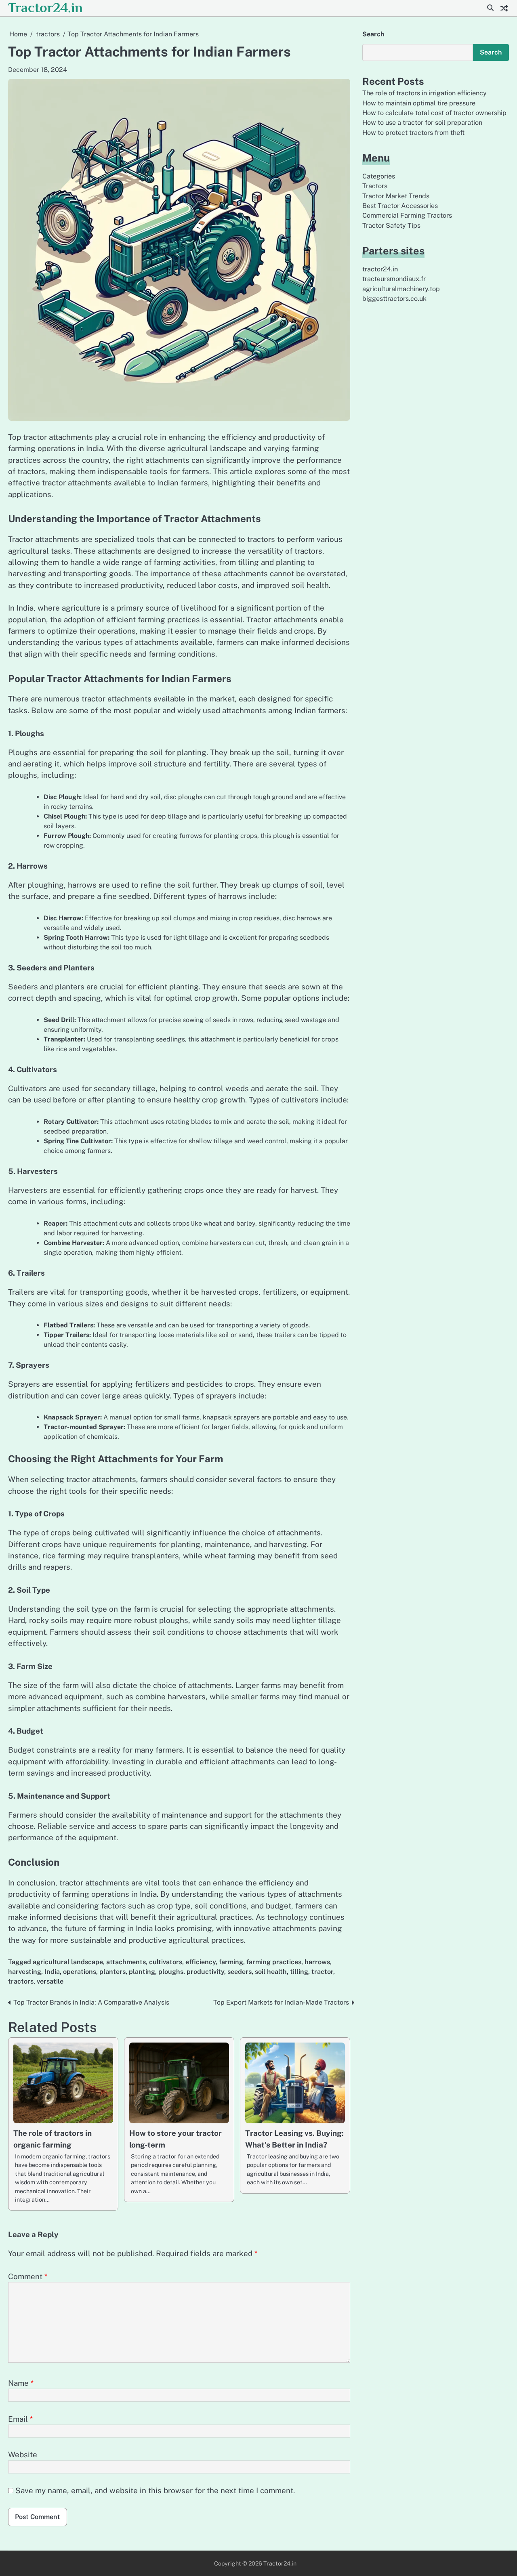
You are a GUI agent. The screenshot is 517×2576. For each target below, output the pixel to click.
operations (80, 1972)
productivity (205, 1972)
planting (142, 1972)
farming (231, 1962)
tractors (21, 1981)
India (52, 1972)
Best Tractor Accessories (400, 206)
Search (373, 34)
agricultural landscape (68, 1962)
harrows (317, 1962)
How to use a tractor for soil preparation (422, 123)
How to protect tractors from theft (413, 133)
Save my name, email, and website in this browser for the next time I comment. (155, 2490)
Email (20, 2419)
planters (112, 1972)
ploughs (171, 1972)
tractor (322, 1972)
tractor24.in (380, 269)
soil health (271, 1972)
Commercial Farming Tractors (407, 215)
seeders (240, 1972)
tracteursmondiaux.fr (394, 279)
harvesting (25, 1972)
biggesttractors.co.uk (394, 299)
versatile (50, 1981)
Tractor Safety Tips (391, 226)
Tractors (375, 186)
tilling (299, 1972)
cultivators (166, 1962)
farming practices (274, 1962)
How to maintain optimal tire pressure (419, 103)
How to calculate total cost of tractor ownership (434, 113)
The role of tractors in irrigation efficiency (425, 93)
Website (23, 2454)
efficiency (201, 1962)
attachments (126, 1962)
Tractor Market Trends (396, 196)
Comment (28, 2276)
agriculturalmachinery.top (401, 289)
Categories (379, 176)
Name (21, 2383)
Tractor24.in (45, 7)
